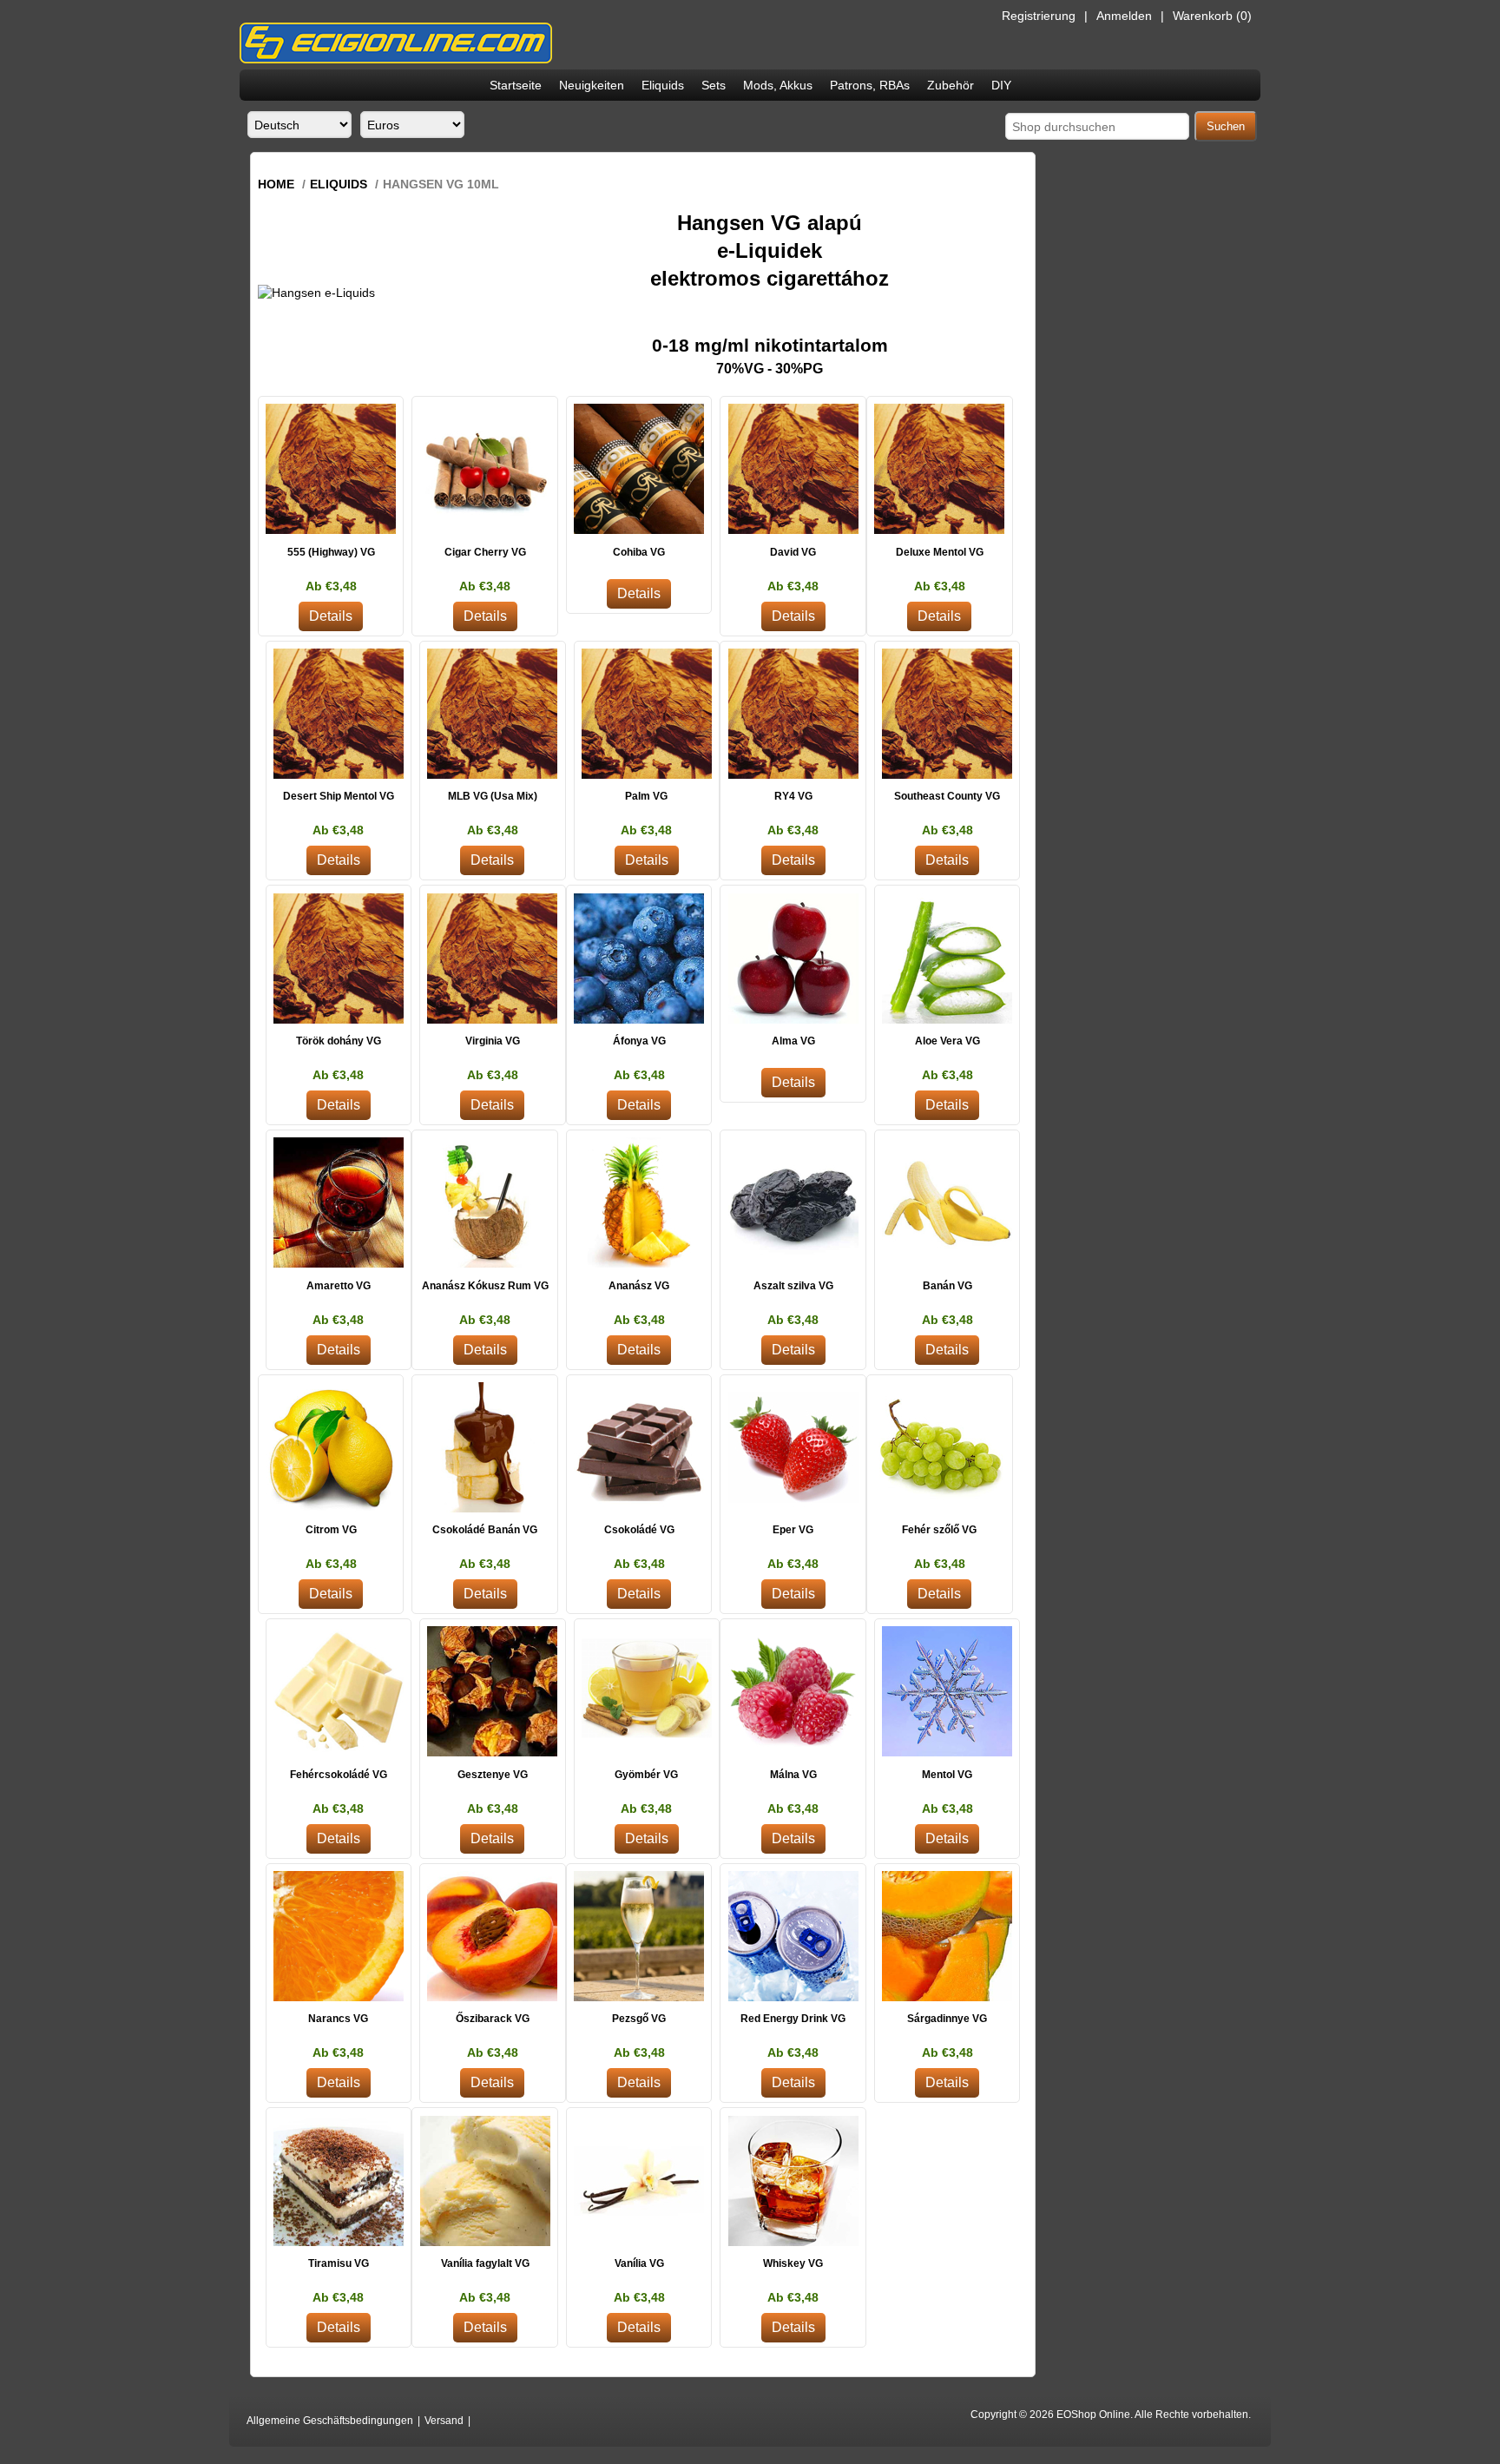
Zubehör (951, 85)
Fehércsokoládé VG (339, 1775)
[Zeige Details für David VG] (793, 469)
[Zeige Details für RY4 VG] (793, 714)
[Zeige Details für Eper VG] (793, 1448)
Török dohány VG (339, 1041)
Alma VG (793, 1041)
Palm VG (646, 796)
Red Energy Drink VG (793, 2019)
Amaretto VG (339, 1286)
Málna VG (793, 1775)
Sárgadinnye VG (947, 2019)
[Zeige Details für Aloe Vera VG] (947, 958)
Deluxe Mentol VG (940, 552)
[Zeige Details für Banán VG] (947, 1203)
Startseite (516, 85)
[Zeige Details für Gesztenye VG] (493, 1692)
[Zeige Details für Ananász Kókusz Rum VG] (485, 1203)
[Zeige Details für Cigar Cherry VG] (485, 469)
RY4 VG (793, 796)
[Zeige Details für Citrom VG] (331, 1448)
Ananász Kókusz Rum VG (485, 1286)
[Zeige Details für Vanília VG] (639, 2181)
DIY (1001, 85)
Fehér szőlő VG (939, 1530)
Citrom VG (331, 1530)
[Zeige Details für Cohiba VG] (639, 469)
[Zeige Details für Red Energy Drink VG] (793, 1937)
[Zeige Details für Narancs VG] (339, 1937)
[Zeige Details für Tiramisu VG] (339, 2181)
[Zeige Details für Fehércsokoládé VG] (339, 1692)
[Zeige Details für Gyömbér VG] (647, 1692)
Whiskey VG (793, 2263)
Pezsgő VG (639, 2019)
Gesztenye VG (493, 1775)
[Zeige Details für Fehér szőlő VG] (940, 1448)
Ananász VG (639, 1286)
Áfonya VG (639, 1041)
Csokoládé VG (639, 1530)
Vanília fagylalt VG (485, 2263)
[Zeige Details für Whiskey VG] (793, 2181)
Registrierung (1039, 16)
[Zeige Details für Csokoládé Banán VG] (485, 1448)
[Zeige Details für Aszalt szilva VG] (793, 1203)
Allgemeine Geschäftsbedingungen (330, 2421)
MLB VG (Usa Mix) (493, 796)
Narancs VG (338, 2019)
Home (276, 184)
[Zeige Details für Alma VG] (793, 958)
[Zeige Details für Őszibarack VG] (493, 1937)
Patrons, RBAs (870, 85)
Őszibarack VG (493, 2019)
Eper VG (793, 1530)
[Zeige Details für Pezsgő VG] (639, 1937)
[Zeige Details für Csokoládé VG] (639, 1448)
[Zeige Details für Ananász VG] (639, 1203)
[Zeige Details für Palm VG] (647, 714)
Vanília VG (639, 2263)
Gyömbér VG (646, 1775)
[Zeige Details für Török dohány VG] (339, 958)
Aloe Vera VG (947, 1041)
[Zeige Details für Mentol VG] (947, 1692)
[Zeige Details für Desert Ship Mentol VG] (339, 714)
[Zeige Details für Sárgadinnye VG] (947, 1937)
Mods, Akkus (778, 85)
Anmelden (1124, 16)
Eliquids (663, 85)
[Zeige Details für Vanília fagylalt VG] (485, 2181)
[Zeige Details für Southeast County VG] (947, 714)
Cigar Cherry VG (485, 552)
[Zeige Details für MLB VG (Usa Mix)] (493, 714)
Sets (714, 85)
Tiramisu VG (339, 2263)
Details (331, 616)
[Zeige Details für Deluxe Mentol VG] (940, 469)
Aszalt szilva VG (793, 1286)
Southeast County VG (947, 796)
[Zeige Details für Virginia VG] (493, 958)
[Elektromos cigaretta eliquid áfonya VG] (639, 958)
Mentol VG (947, 1775)
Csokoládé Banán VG (485, 1530)
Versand (444, 2421)
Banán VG (947, 1286)
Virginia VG (493, 1041)
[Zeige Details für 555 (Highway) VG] (331, 469)
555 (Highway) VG (331, 552)
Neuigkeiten (592, 85)
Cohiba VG (639, 552)
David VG (793, 552)
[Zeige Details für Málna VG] (793, 1692)
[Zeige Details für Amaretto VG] (339, 1203)
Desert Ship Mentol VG (339, 796)
